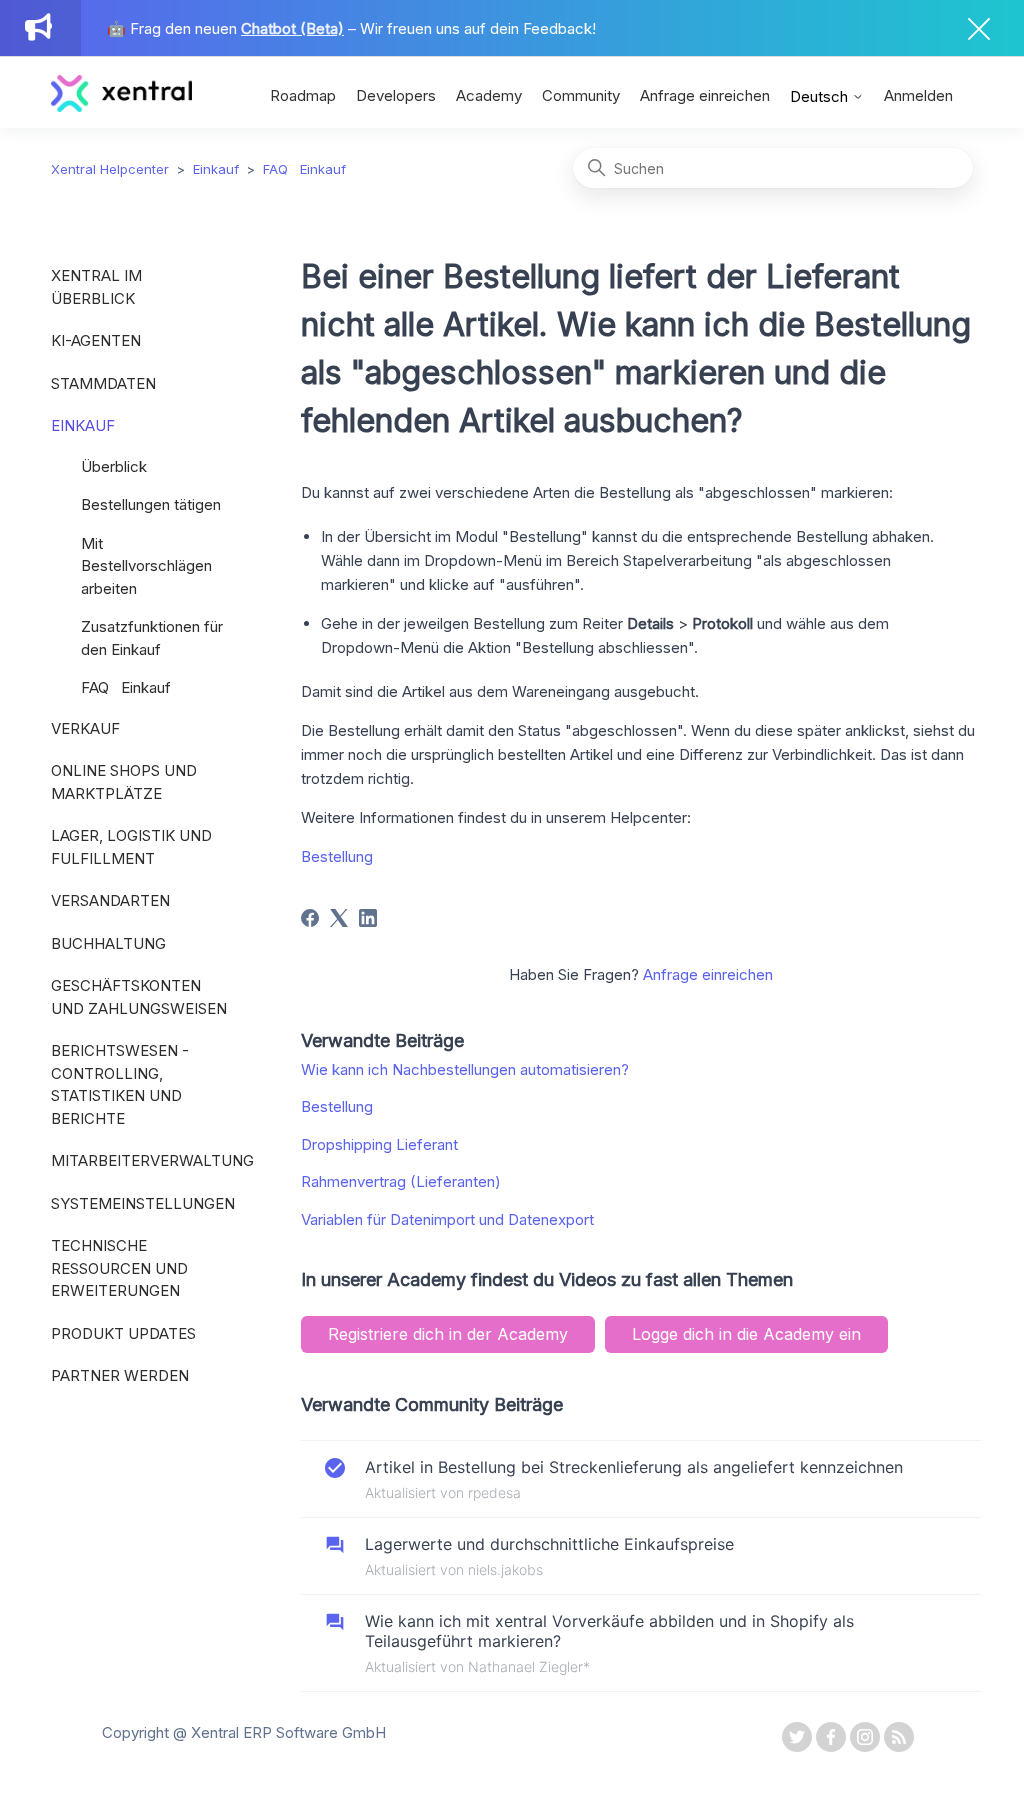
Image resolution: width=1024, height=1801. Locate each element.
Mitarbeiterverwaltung (145, 1160)
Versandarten (110, 900)
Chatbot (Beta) (292, 28)
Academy (489, 95)
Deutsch (821, 96)
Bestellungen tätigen (151, 504)
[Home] (121, 106)
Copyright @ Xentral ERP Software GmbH (244, 1732)
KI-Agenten (96, 340)
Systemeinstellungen (143, 1203)
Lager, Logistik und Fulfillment (131, 847)
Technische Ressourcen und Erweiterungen (119, 1268)
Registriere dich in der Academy (448, 1334)
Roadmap (303, 95)
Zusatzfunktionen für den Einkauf (152, 638)
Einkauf (216, 169)
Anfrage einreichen (705, 95)
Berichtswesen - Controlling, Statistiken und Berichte (120, 1084)
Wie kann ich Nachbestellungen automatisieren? (465, 1069)
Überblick (114, 466)
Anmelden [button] (918, 95)
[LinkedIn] (368, 918)
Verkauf (85, 728)
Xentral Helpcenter (110, 169)
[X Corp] (339, 918)
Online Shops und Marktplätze (124, 782)
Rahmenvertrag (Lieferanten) (401, 1181)
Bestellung (337, 856)
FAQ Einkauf (304, 169)
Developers (396, 95)
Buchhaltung (108, 943)
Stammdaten (103, 383)
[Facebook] (310, 918)
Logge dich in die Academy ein (746, 1334)
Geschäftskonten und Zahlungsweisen (139, 997)
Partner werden (120, 1375)
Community (581, 95)
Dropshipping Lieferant (379, 1144)
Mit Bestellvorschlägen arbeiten (146, 566)
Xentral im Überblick (96, 287)
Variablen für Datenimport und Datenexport (447, 1219)
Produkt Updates (123, 1333)
